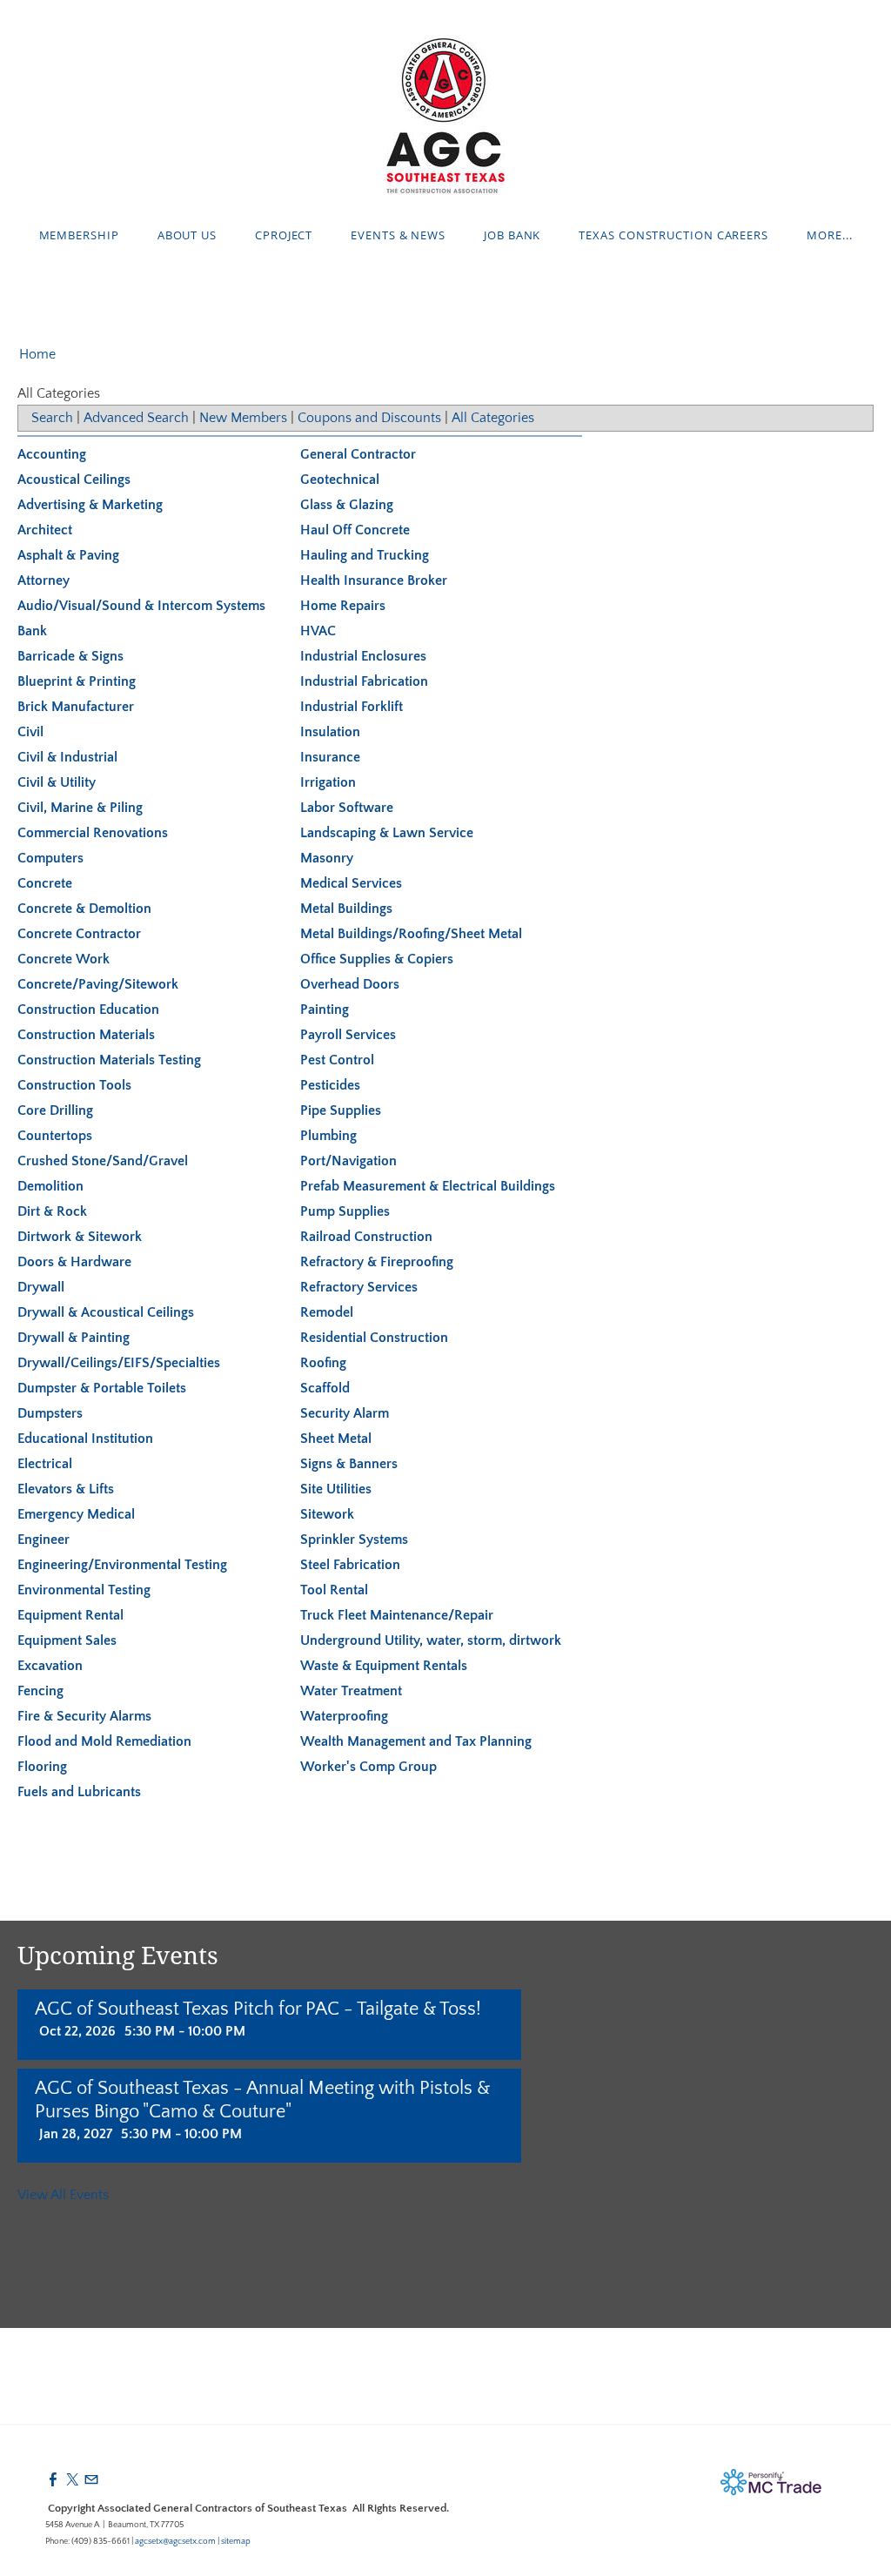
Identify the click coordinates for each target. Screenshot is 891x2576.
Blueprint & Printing (77, 681)
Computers (50, 858)
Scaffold (325, 1388)
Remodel (327, 1312)
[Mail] (91, 2480)
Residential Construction (374, 1338)
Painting (325, 1010)
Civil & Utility (57, 782)
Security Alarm (345, 1413)
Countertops (55, 1136)
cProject (284, 235)
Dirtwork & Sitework (80, 1237)
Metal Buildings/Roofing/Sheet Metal (411, 934)
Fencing (40, 1691)
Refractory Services (359, 1287)
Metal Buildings (346, 909)
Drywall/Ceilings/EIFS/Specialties (119, 1363)
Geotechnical (340, 480)
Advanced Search (136, 418)
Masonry (327, 858)
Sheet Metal (336, 1439)
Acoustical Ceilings (74, 480)
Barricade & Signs (70, 656)
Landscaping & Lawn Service (387, 833)
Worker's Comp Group (368, 1767)
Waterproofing (344, 1716)
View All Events (63, 2195)
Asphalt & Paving (68, 555)
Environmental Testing (84, 1590)
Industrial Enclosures (363, 656)
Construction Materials (86, 1035)
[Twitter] (72, 2480)
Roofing (323, 1363)
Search (52, 418)
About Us (187, 235)
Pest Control (337, 1060)
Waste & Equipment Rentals (384, 1666)
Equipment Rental (70, 1615)
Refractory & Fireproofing (377, 1262)
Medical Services (351, 883)
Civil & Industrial (67, 757)
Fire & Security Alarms (84, 1716)
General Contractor (358, 454)
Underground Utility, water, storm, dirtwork (431, 1640)
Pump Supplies (345, 1211)
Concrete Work (64, 959)
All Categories (493, 418)
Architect (45, 530)
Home (37, 354)
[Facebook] (53, 2480)
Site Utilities (336, 1489)
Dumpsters (50, 1413)
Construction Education (88, 1010)
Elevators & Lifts (66, 1489)
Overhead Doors (350, 984)
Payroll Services (348, 1035)
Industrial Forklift (352, 707)
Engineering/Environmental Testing (122, 1565)
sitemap (236, 2542)
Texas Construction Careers (673, 235)
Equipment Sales (67, 1640)
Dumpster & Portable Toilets (102, 1388)
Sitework (327, 1514)
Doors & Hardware (74, 1262)
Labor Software (347, 808)
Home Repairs (343, 606)
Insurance (330, 757)
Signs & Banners (349, 1464)
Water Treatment (351, 1691)
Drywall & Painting (74, 1338)
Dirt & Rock (52, 1211)
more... (829, 235)
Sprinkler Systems (354, 1540)
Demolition (50, 1186)
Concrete (45, 883)
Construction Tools (74, 1085)
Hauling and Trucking (365, 555)
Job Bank (512, 235)
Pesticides (330, 1085)
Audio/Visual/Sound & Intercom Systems (141, 606)
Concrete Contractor (79, 934)
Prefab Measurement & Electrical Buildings (428, 1186)
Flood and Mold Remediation (104, 1741)
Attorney (44, 580)
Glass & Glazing (347, 505)
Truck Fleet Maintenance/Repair (397, 1615)
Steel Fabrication (350, 1565)
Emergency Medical (76, 1514)
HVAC (318, 631)
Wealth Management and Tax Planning (416, 1741)
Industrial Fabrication (364, 681)
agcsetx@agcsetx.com (175, 2542)
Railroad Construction (366, 1237)
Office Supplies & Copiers (377, 959)
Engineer (44, 1540)
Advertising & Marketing (90, 505)
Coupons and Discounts (369, 418)
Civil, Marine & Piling (80, 808)
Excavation (50, 1666)
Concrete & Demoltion (84, 909)
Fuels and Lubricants (79, 1792)
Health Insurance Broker (374, 580)
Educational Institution (85, 1439)
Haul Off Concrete (355, 530)
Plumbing (328, 1136)
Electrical (45, 1464)
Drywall (41, 1287)
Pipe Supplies (341, 1110)
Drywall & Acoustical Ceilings (106, 1312)
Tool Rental (334, 1590)
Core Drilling (55, 1110)
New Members (243, 418)
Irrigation (328, 782)
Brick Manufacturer (76, 707)
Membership (79, 235)
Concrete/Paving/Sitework (98, 984)
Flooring (42, 1767)
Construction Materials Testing (109, 1060)
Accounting (52, 454)
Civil (30, 732)
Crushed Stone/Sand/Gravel (103, 1161)
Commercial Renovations (93, 833)
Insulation (330, 732)
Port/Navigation (348, 1161)
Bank (32, 631)
